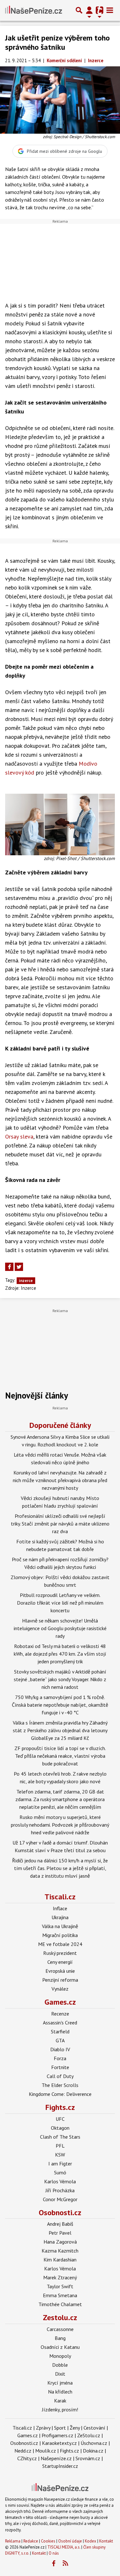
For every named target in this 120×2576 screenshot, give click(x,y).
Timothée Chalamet (60, 2304)
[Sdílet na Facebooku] (9, 1267)
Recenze (60, 2014)
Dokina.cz (93, 2451)
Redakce (31, 2541)
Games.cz (60, 2002)
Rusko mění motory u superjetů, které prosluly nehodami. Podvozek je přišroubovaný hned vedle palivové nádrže (60, 1825)
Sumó (60, 2172)
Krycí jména (60, 2383)
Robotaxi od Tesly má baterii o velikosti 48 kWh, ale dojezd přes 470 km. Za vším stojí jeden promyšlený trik (60, 1654)
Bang (60, 2338)
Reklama (13, 2541)
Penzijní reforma (60, 1980)
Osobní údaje (70, 2541)
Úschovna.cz (94, 2443)
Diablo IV (60, 2049)
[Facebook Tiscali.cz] (53, 2564)
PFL (60, 2146)
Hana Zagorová (60, 2242)
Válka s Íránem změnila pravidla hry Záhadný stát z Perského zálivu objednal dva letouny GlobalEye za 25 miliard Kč (60, 1730)
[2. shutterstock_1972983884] (60, 824)
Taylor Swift (60, 2286)
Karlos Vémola (60, 2181)
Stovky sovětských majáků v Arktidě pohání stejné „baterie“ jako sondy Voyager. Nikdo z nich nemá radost (60, 1679)
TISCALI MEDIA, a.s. (64, 2547)
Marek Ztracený (60, 2277)
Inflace (60, 1908)
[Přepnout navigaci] (89, 10)
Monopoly (60, 2356)
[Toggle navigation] (110, 10)
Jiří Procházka (60, 2190)
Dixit (60, 2374)
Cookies (48, 2541)
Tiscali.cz (60, 1897)
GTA (60, 2040)
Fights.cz (60, 2107)
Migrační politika (60, 1935)
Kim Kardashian (60, 2260)
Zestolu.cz (60, 2317)
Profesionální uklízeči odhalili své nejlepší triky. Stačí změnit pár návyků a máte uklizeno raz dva (60, 1524)
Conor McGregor (60, 2199)
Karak (60, 2401)
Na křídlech (60, 2392)
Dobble (60, 2365)
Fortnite (60, 2067)
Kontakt (106, 2541)
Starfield (60, 2031)
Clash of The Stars (60, 2137)
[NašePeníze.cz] (34, 10)
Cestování (94, 2428)
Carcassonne (60, 2329)
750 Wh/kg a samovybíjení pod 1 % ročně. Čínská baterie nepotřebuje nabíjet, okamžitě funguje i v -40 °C (60, 1705)
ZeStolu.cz (89, 2435)
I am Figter (60, 2164)
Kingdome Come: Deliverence (60, 2094)
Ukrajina (60, 1917)
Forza (60, 2058)
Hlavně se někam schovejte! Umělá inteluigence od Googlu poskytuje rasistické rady (60, 1628)
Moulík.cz (46, 2451)
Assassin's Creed (60, 2023)
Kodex (91, 2541)
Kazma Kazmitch (60, 2251)
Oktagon (60, 2128)
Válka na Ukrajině (60, 1926)
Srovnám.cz (88, 2458)
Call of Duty (60, 2076)
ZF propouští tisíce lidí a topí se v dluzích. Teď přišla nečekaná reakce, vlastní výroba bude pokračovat (60, 1756)
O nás (54, 2553)
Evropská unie (60, 1971)
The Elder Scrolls (60, 2085)
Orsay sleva (19, 1136)
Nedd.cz (23, 2451)
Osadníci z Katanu (60, 2347)
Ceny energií (60, 1962)
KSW (60, 2155)
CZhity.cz (27, 2458)
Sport (60, 2428)
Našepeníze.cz (56, 2458)
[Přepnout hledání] (79, 10)
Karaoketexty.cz (59, 2443)
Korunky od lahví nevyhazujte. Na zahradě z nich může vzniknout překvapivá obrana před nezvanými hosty (60, 1480)
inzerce (26, 1281)
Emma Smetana (60, 2295)
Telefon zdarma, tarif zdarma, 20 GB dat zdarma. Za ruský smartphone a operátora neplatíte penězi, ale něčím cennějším (60, 1799)
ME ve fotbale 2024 (60, 1944)
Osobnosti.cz (60, 2212)
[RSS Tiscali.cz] (65, 2564)
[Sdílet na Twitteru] (19, 1267)
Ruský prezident (60, 1953)
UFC (60, 2119)
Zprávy (43, 2428)
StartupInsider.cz (60, 2466)
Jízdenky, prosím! (60, 2409)
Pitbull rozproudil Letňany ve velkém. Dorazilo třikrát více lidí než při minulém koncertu (60, 1603)
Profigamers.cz (57, 2435)
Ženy (75, 2428)
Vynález (60, 1989)
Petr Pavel (60, 2233)
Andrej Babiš (60, 2224)
